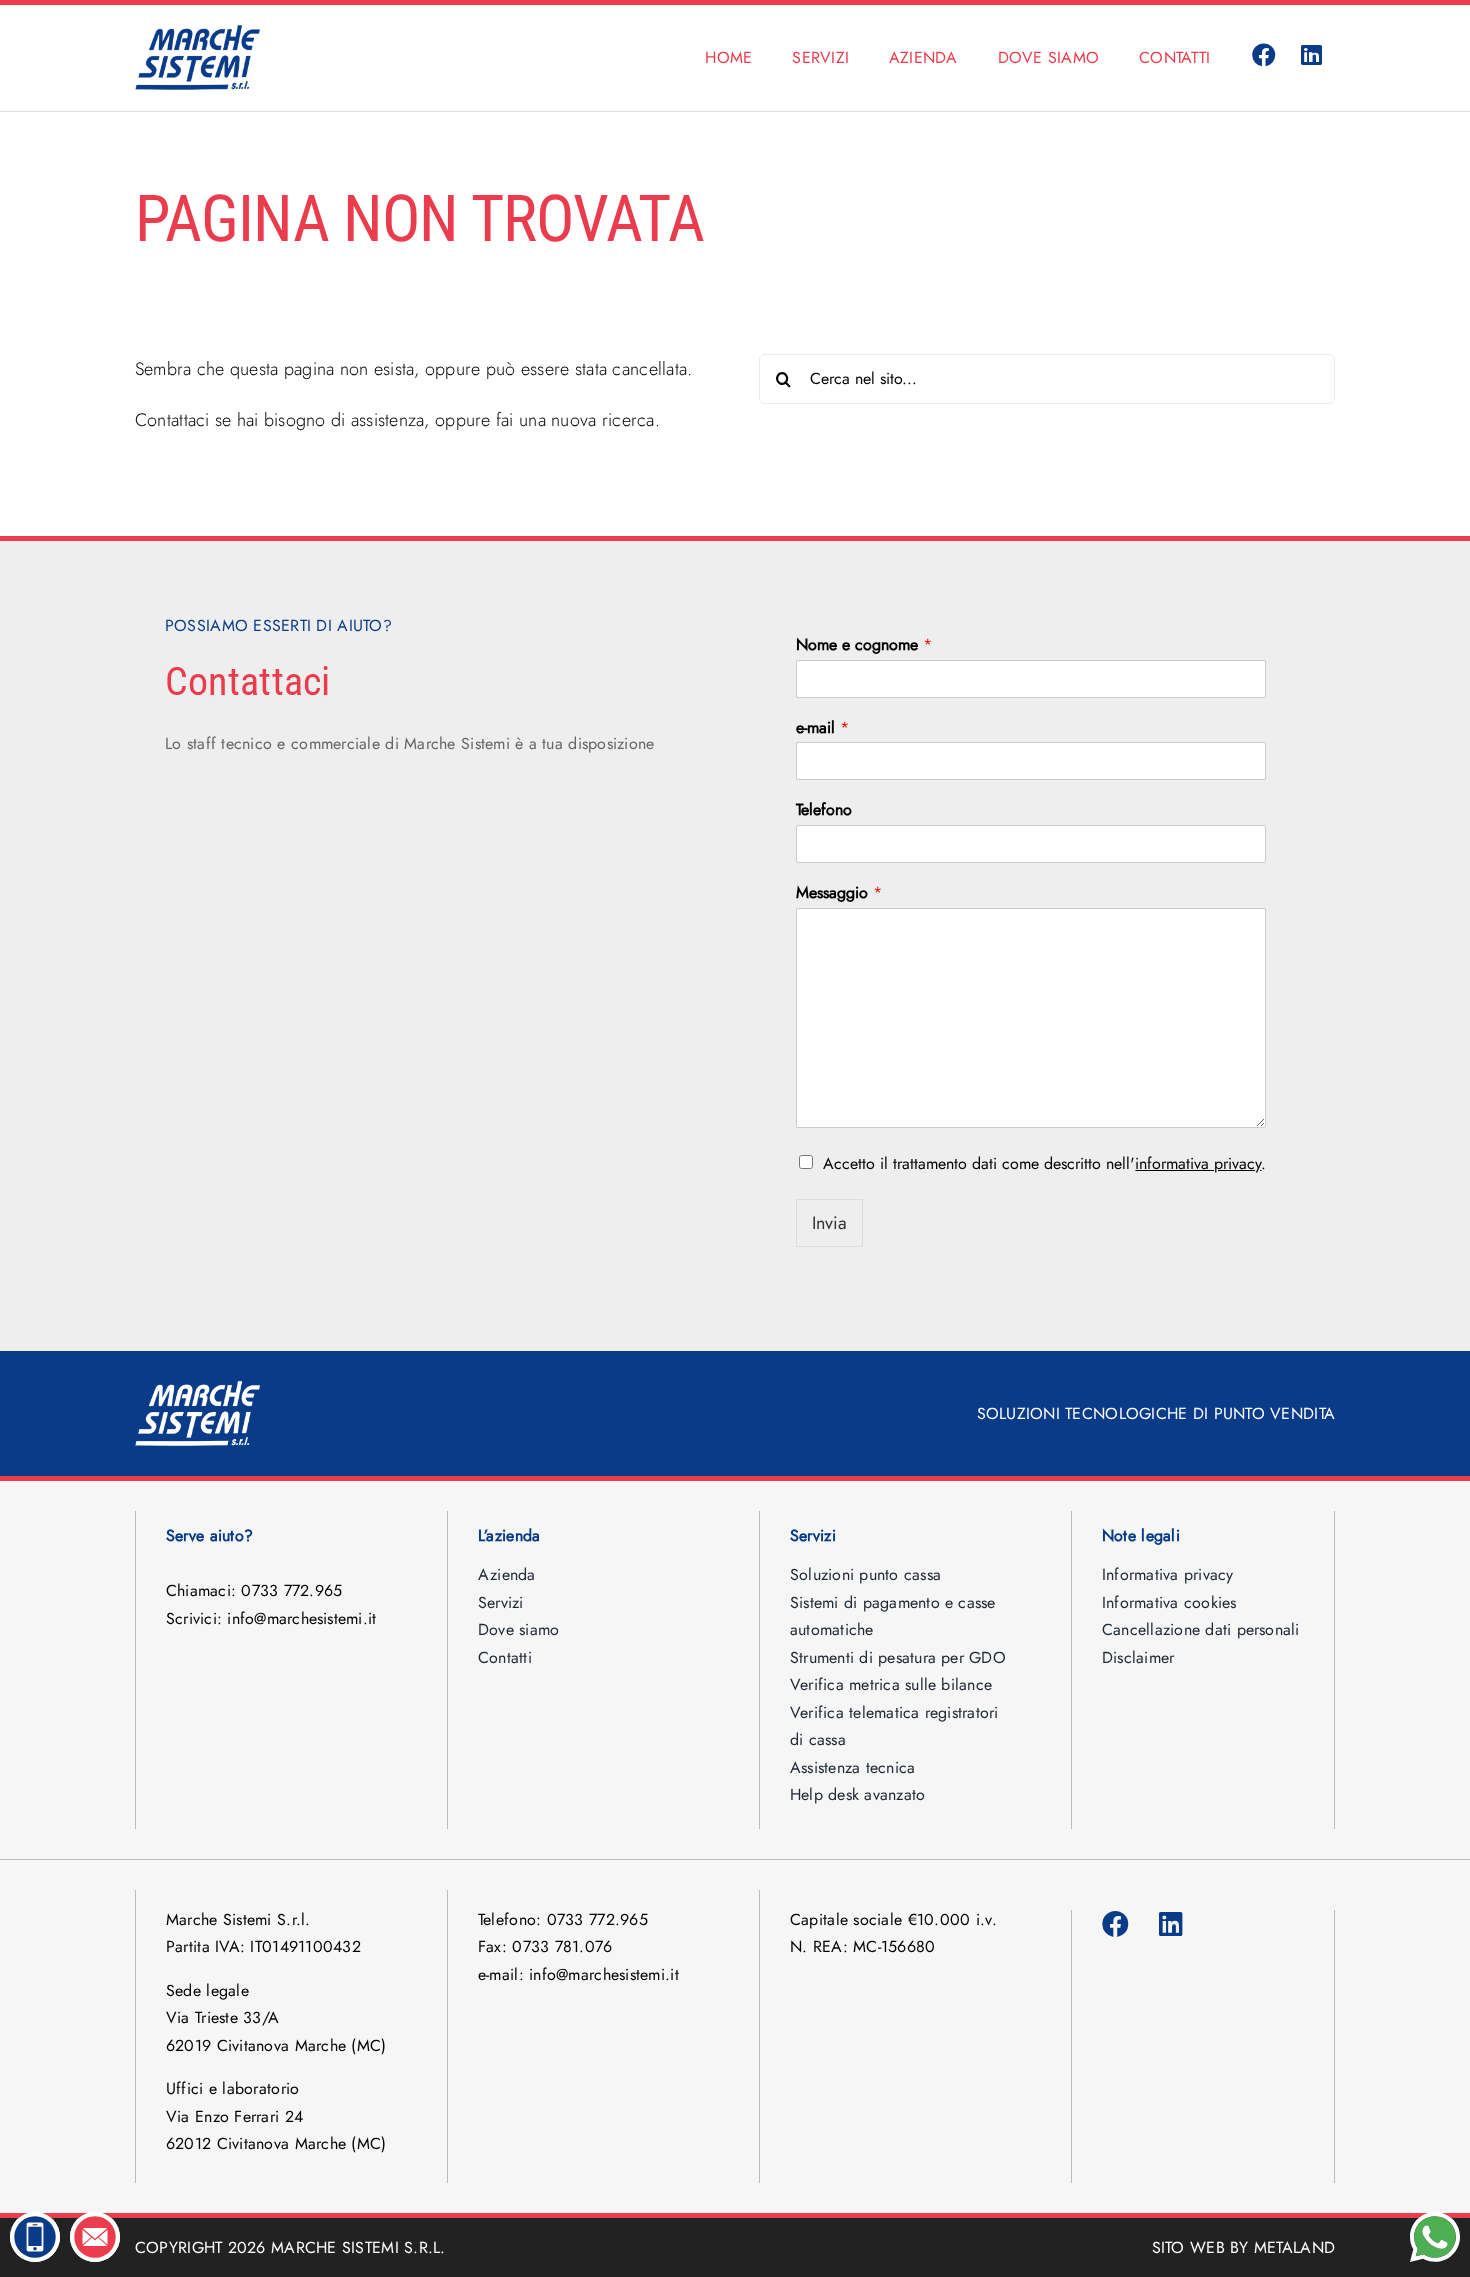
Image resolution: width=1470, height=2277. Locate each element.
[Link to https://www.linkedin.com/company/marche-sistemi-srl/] (1312, 56)
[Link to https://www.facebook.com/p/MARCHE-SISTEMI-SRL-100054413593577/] (1264, 56)
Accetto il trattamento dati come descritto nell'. (1044, 1163)
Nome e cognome (864, 645)
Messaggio (839, 893)
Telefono (824, 810)
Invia (829, 1223)
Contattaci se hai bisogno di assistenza (280, 420)
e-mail (822, 728)
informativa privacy (1198, 1163)
